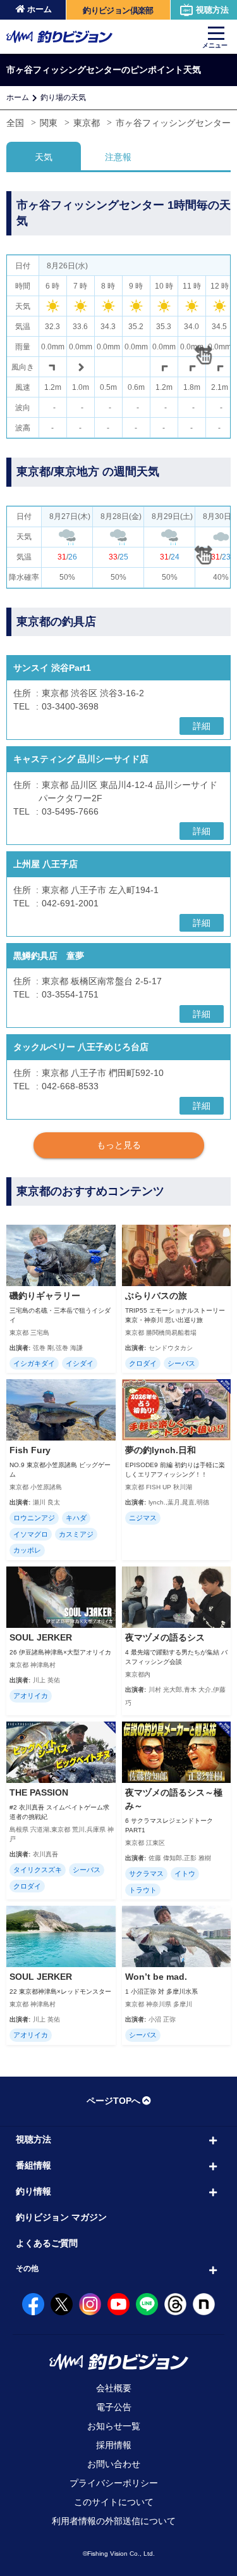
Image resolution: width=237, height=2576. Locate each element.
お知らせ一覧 (114, 2426)
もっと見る (119, 1145)
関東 (49, 123)
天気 (44, 157)
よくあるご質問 (47, 2243)
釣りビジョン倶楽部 (118, 10)
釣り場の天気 (63, 97)
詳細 (202, 726)
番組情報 (33, 2165)
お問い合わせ (114, 2464)
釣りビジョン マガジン (61, 2217)
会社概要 (114, 2388)
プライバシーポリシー (114, 2483)
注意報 (118, 157)
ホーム (39, 9)
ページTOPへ (113, 2101)
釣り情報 (33, 2191)
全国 (15, 123)
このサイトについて (114, 2502)
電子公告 (114, 2407)
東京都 (87, 123)
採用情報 (114, 2445)
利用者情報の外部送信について (114, 2521)
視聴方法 (212, 10)
